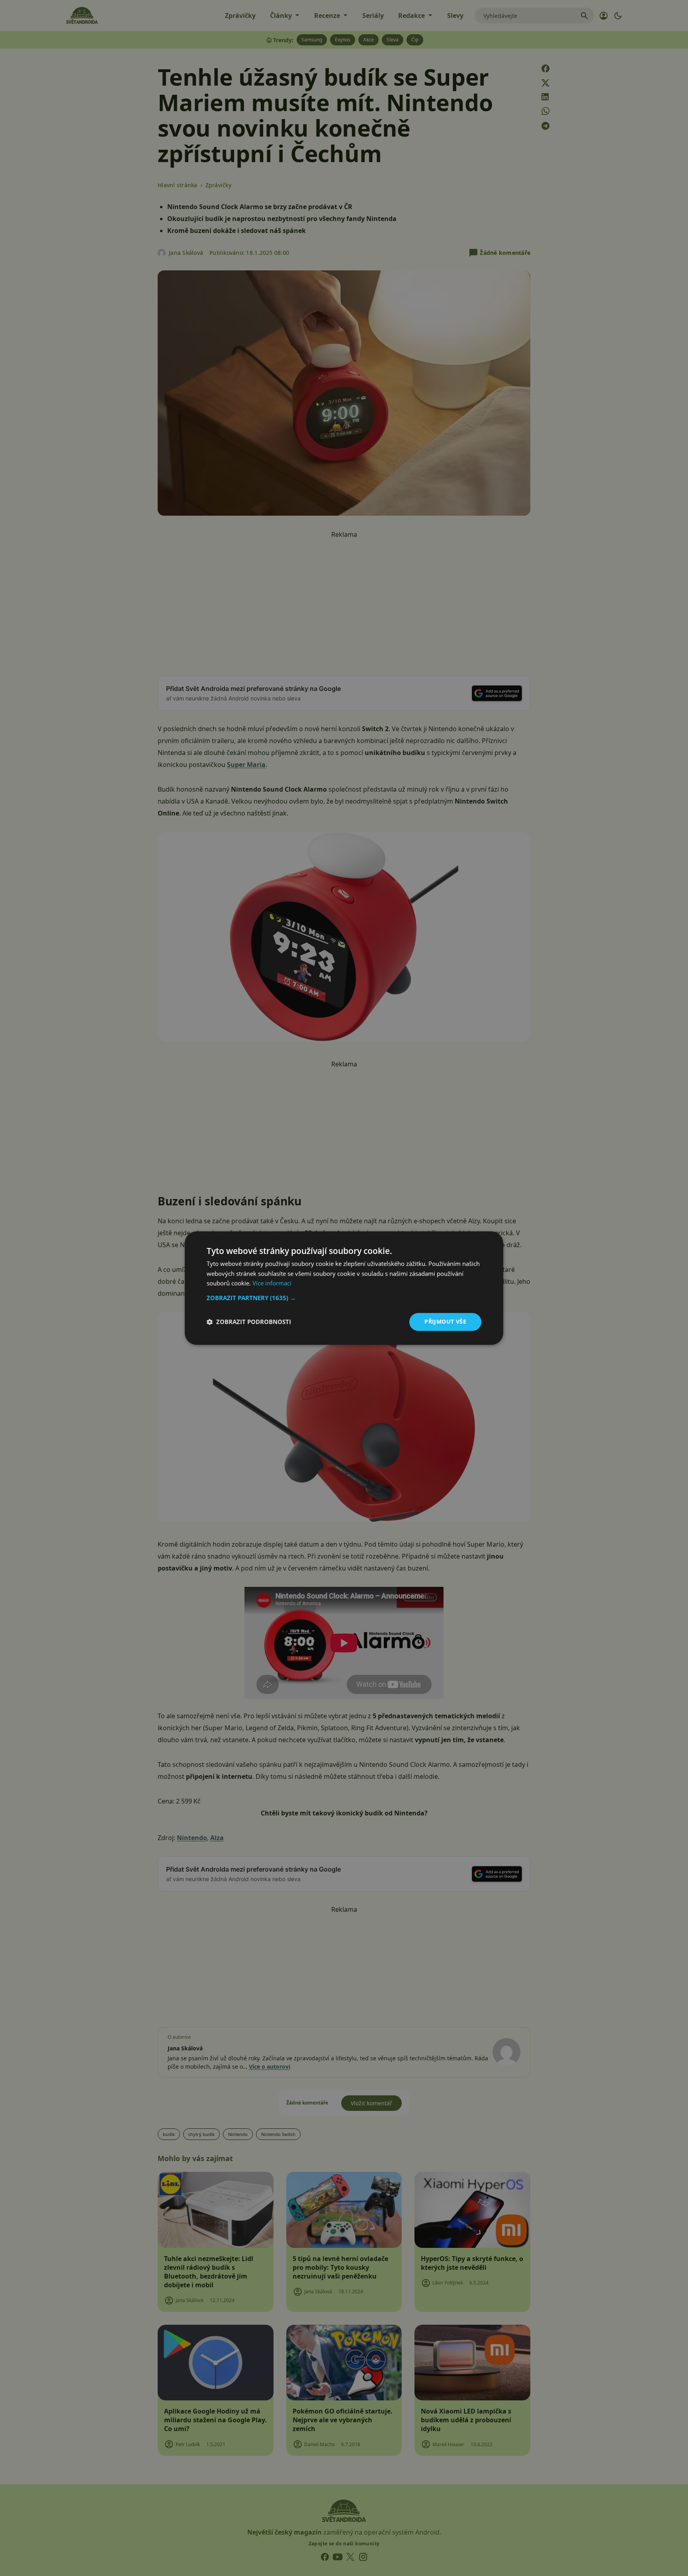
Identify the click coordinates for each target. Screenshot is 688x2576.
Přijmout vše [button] (445, 1321)
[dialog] (344, 1288)
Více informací (272, 1283)
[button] (344, 1298)
